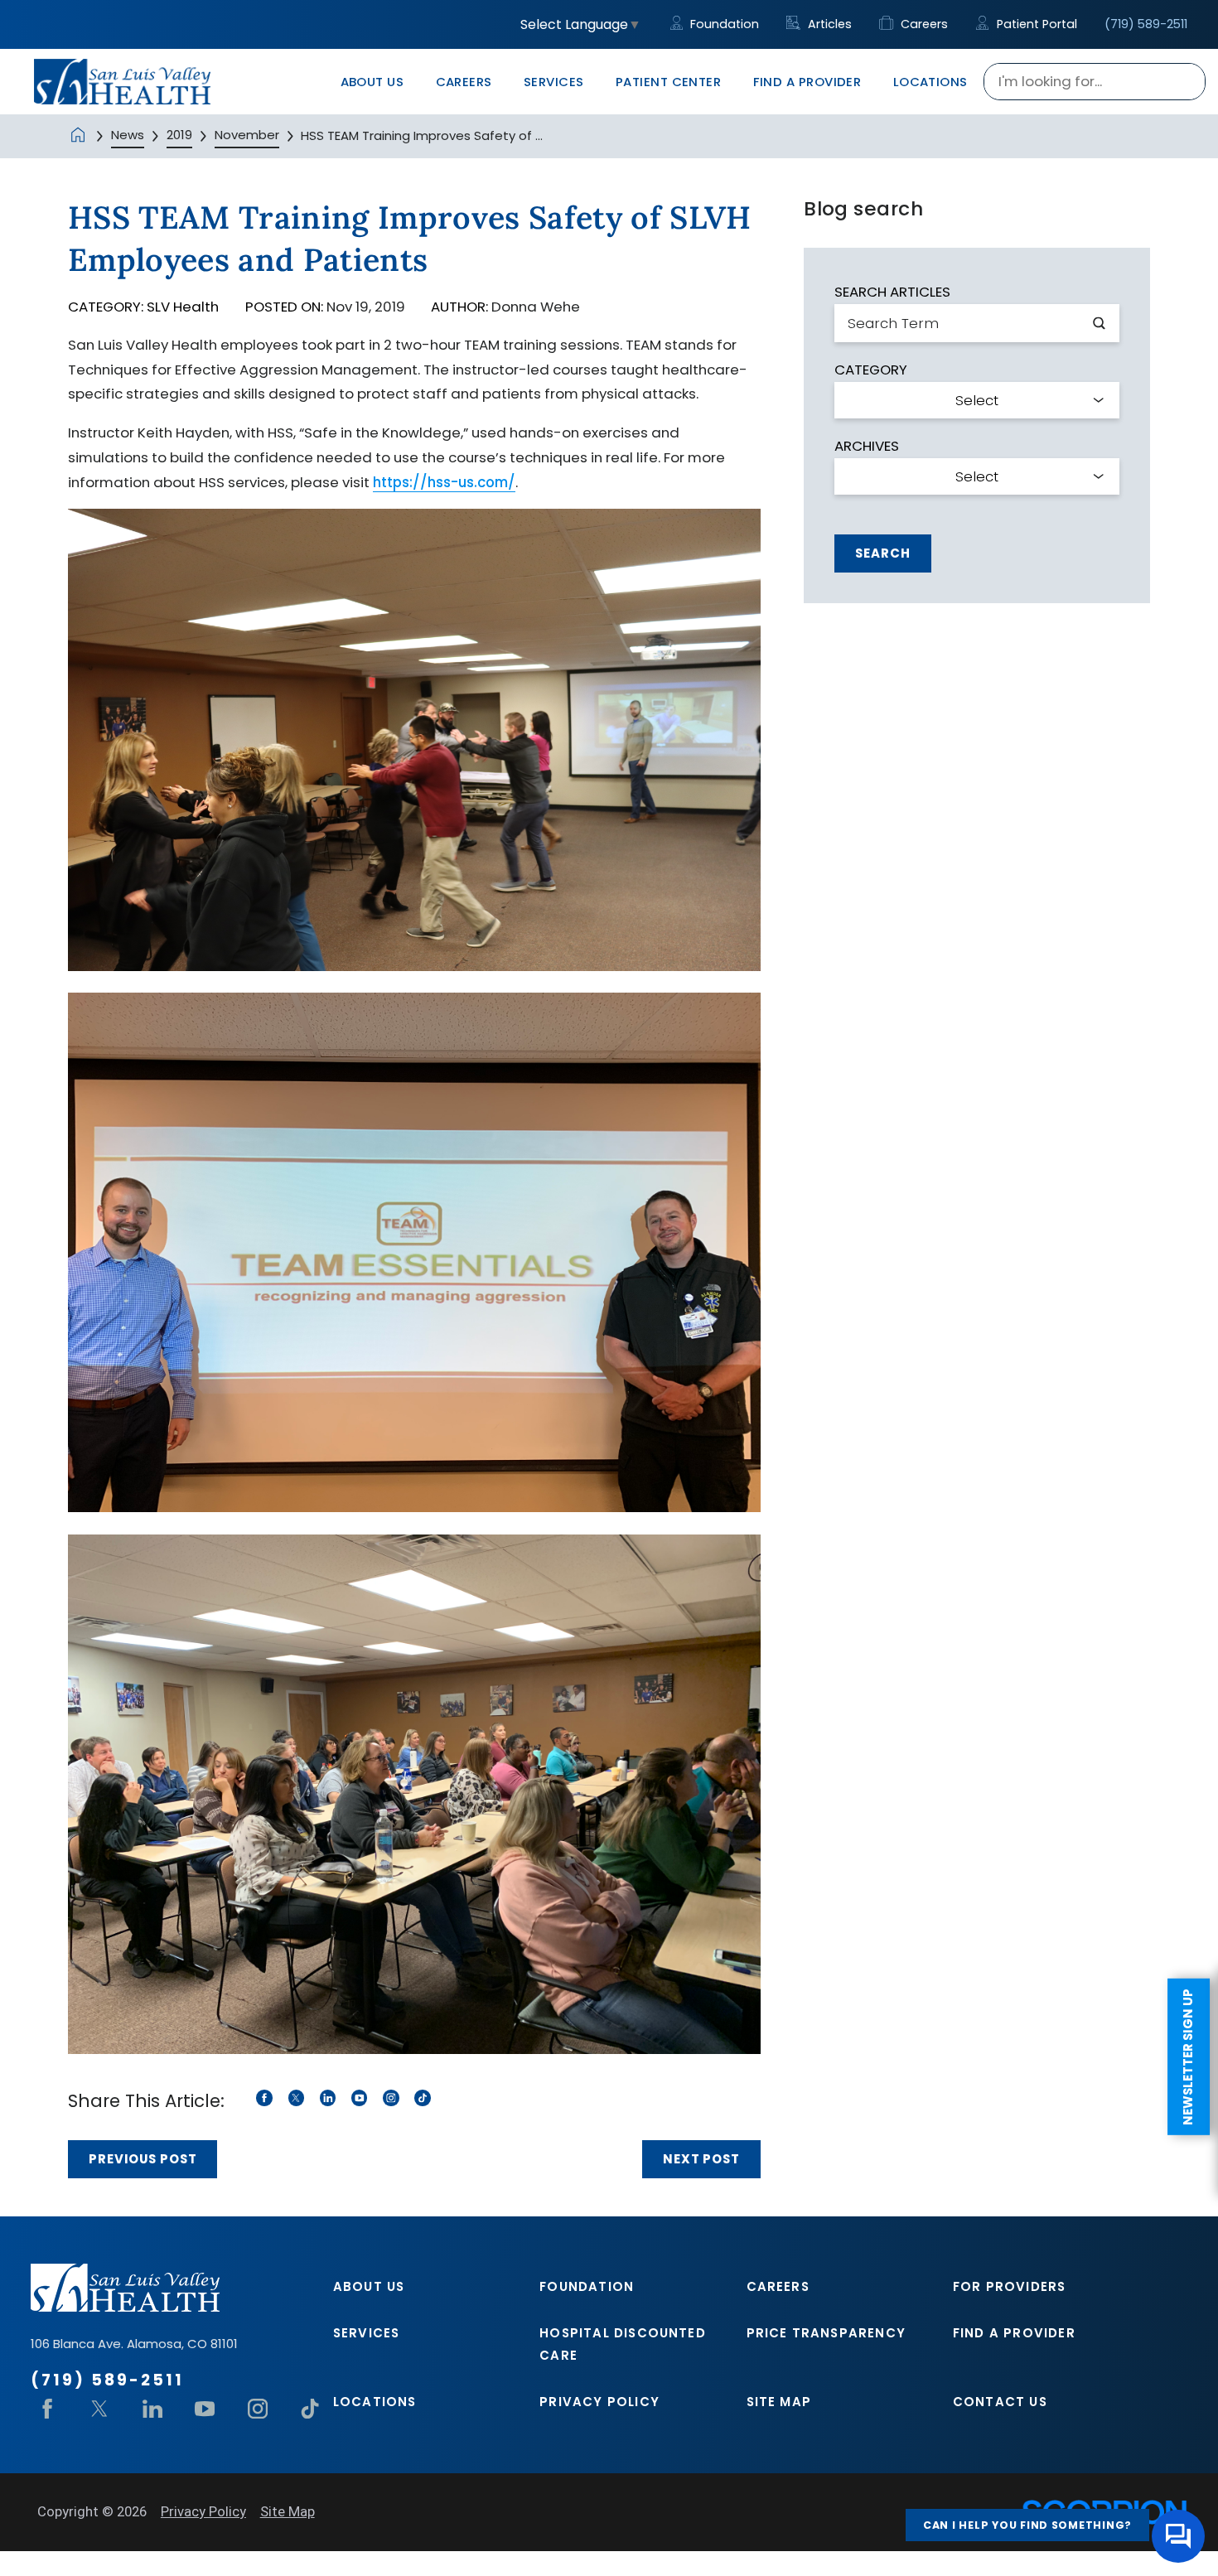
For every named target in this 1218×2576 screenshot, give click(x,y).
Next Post (701, 2159)
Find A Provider (1014, 2333)
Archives (867, 446)
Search (882, 553)
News (128, 135)
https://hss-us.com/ (444, 482)
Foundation (723, 24)
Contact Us (1000, 2402)
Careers (922, 24)
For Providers (1010, 2286)
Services (367, 2333)
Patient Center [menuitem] (668, 82)
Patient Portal (1035, 24)
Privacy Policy (599, 2402)
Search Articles (892, 292)
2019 (179, 135)
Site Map (779, 2402)
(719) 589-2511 (1146, 24)
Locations (375, 2402)
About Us (369, 2286)
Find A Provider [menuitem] (807, 82)
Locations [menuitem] (930, 82)
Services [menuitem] (554, 82)
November (247, 135)
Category (871, 370)
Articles (828, 24)
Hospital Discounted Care (623, 2344)
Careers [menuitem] (464, 82)
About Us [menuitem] (372, 82)
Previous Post (143, 2159)
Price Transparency (826, 2333)
